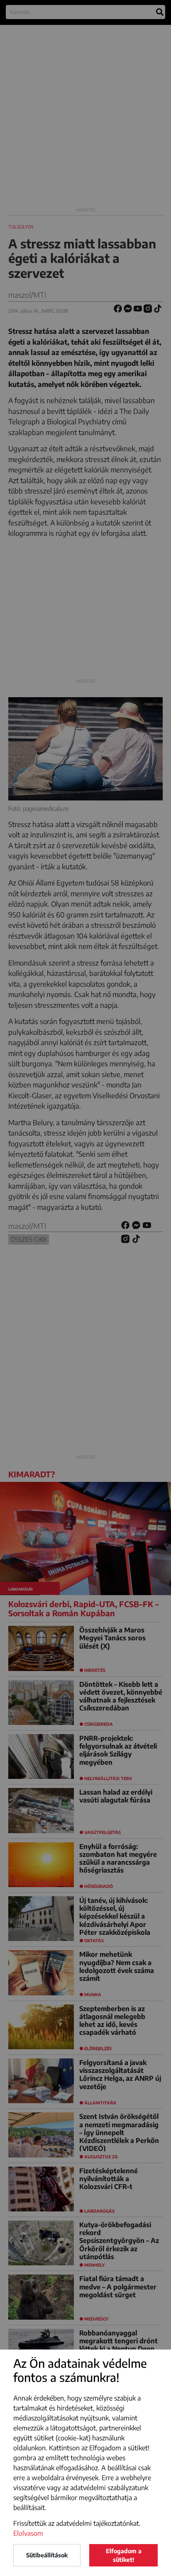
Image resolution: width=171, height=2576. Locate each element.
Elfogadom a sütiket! (124, 2555)
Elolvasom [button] (28, 2533)
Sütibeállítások (47, 2555)
